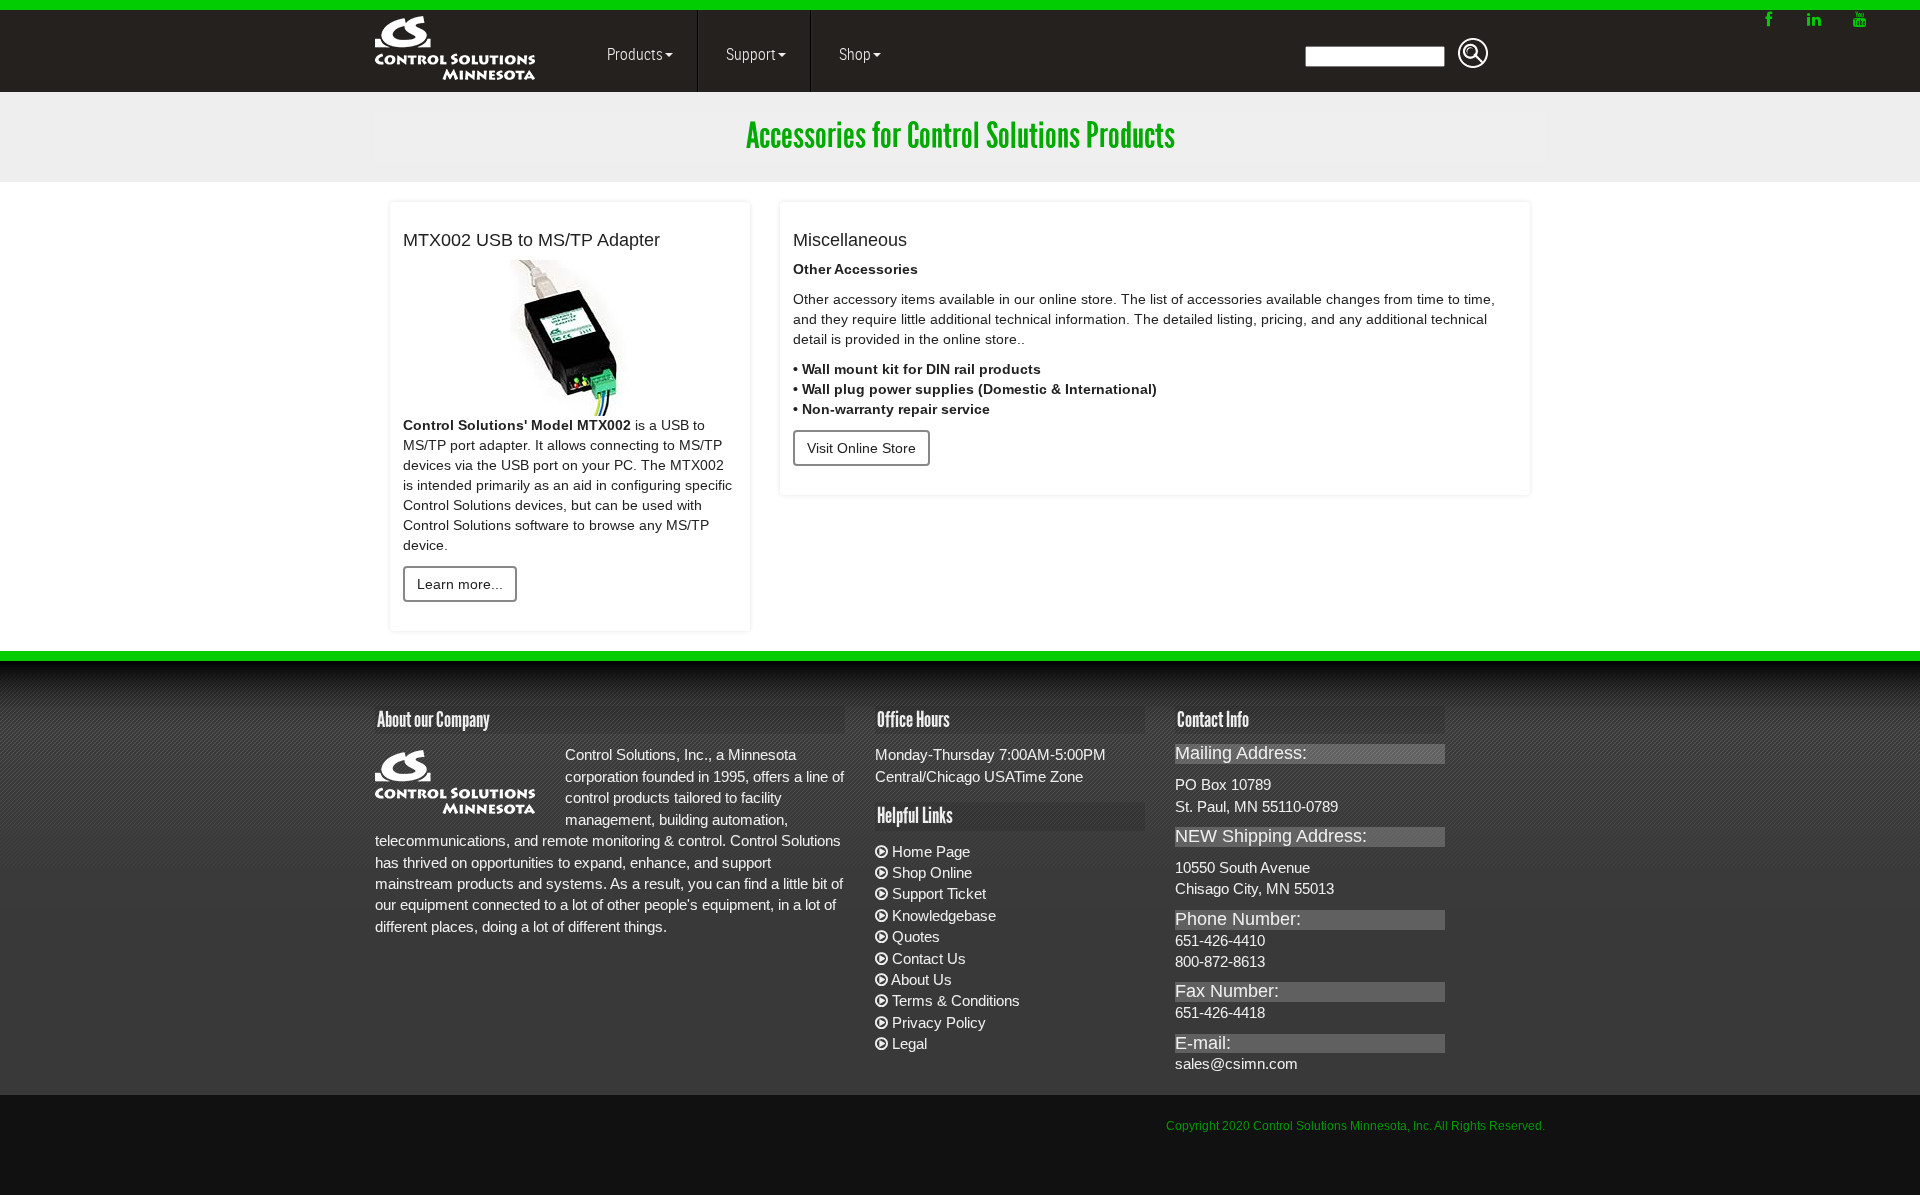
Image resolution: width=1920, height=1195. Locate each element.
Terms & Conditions (956, 1000)
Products (633, 54)
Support (749, 54)
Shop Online (932, 872)
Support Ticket (939, 893)
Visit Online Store (861, 448)
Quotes (916, 936)
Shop (853, 54)
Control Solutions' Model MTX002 (517, 425)
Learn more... (460, 584)
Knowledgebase (944, 915)
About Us (921, 979)
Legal (909, 1043)
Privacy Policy (939, 1022)
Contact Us (929, 958)
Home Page (931, 851)
